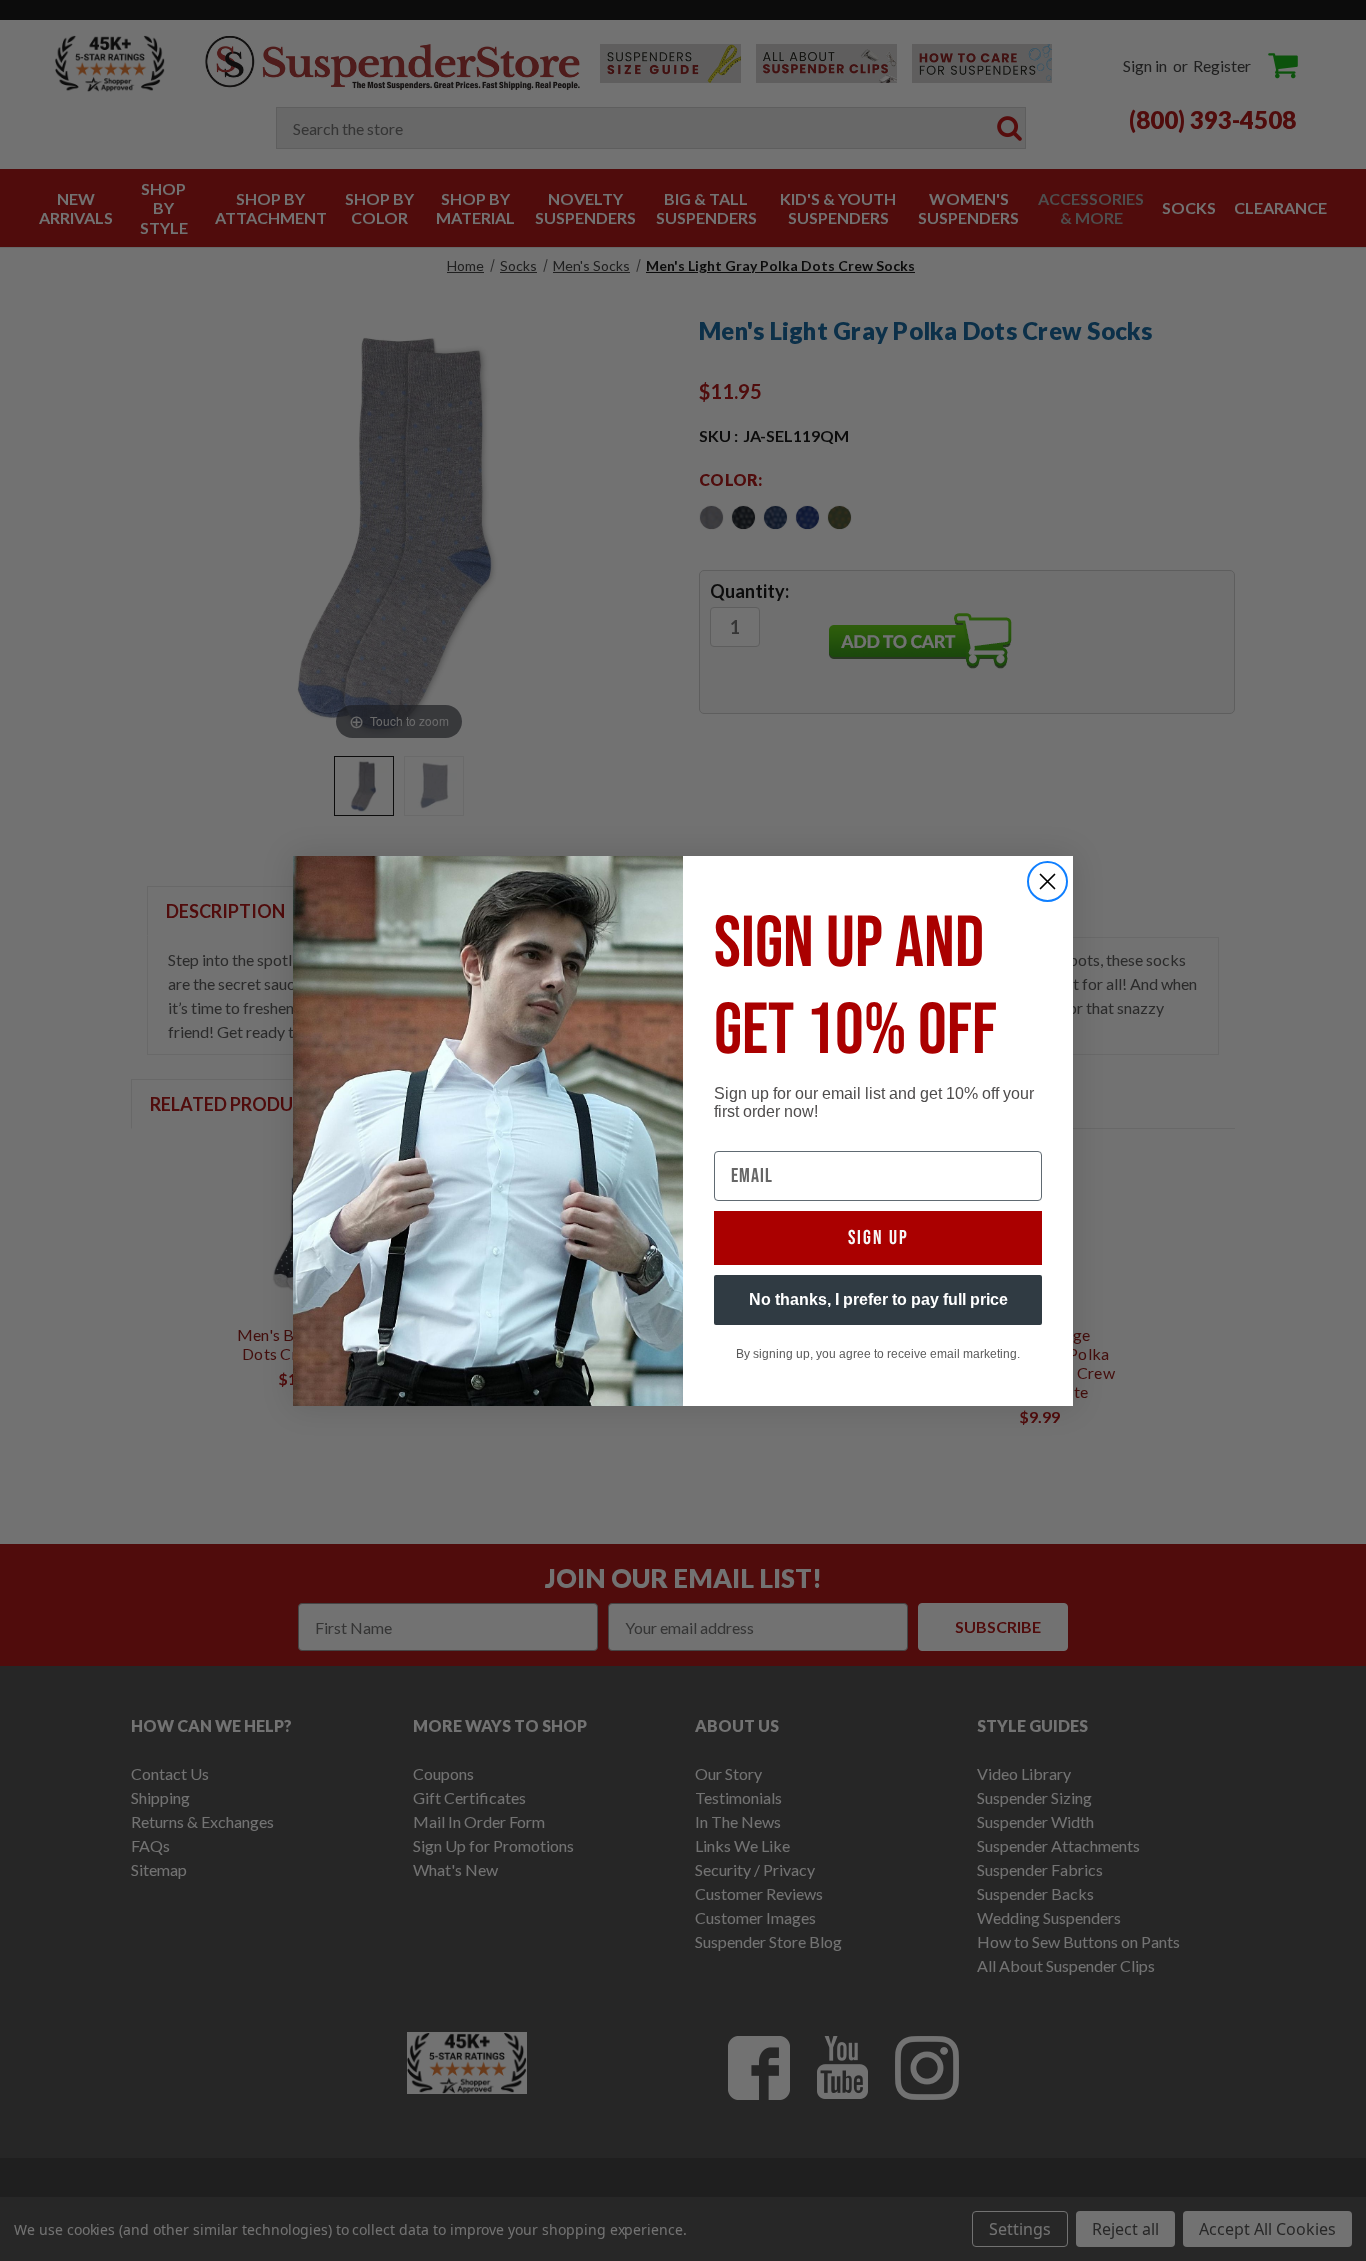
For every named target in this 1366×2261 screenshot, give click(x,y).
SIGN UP (878, 1238)
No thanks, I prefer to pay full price (878, 1299)
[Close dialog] (1047, 881)
